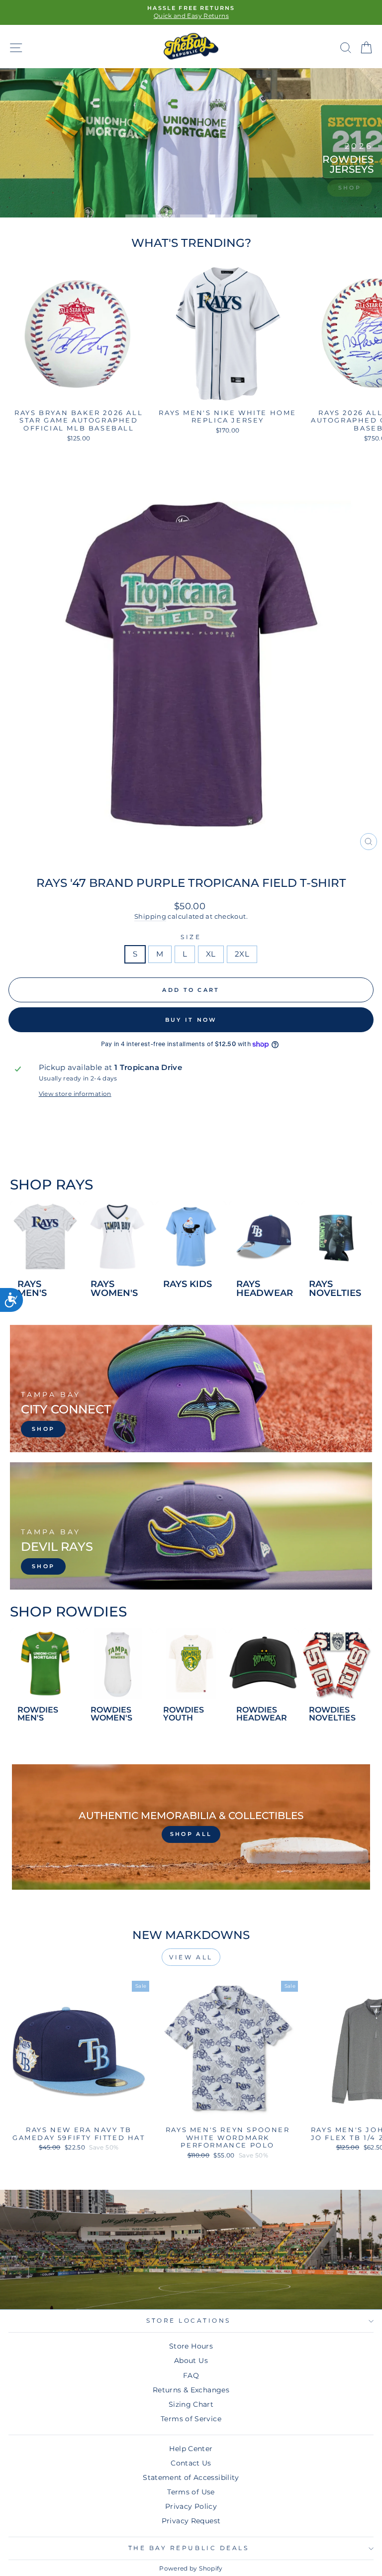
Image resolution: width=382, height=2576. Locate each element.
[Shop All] (191, 1827)
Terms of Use (191, 2492)
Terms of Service (191, 2419)
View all (191, 1957)
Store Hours (191, 2346)
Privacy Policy (191, 2506)
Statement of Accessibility (191, 2477)
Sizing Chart (191, 2404)
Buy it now (191, 1020)
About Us (191, 2361)
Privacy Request (191, 2521)
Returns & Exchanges (191, 2390)
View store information (75, 1094)
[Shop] (191, 1389)
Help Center (191, 2449)
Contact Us (191, 2463)
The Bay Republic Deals (189, 2548)
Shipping (150, 916)
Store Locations (189, 2321)
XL (211, 954)
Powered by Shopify (191, 2568)
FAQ (191, 2375)
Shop (350, 188)
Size (191, 937)
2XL (242, 954)
